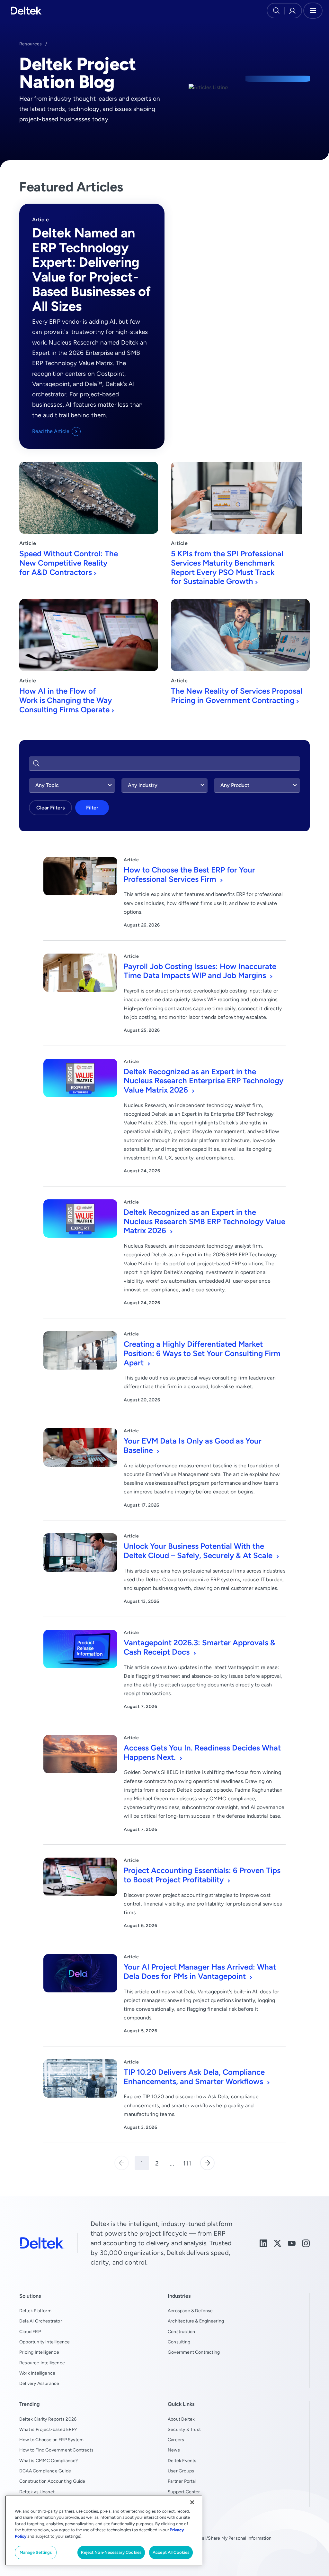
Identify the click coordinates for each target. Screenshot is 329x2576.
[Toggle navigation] (313, 11)
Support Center (184, 2492)
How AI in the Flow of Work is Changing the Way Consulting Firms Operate (66, 700)
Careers (176, 2440)
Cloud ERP (30, 2331)
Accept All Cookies (171, 2552)
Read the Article (51, 431)
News (174, 2450)
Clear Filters (50, 808)
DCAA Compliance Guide (45, 2471)
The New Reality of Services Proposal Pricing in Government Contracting (237, 696)
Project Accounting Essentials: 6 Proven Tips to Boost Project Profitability (202, 1875)
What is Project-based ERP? (48, 2429)
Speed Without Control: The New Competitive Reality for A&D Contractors (69, 563)
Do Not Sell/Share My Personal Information (227, 2538)
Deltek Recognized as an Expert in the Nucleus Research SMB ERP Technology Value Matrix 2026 (205, 1221)
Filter (92, 808)
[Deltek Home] (27, 11)
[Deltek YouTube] (292, 2243)
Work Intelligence (37, 2373)
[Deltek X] (278, 2243)
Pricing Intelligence (39, 2352)
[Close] (192, 2502)
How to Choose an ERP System (51, 2440)
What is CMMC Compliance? (49, 2461)
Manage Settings (36, 2552)
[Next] (207, 2163)
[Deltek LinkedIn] (263, 2243)
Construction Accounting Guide (52, 2481)
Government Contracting (194, 2352)
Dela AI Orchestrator (41, 2321)
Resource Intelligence (42, 2363)
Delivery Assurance (39, 2383)
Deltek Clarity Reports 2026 (48, 2419)
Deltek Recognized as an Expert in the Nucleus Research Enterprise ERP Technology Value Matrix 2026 (204, 1081)
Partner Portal (182, 2481)
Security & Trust (184, 2429)
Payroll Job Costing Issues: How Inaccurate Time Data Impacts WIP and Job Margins (200, 971)
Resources (31, 44)
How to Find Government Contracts (56, 2450)
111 (187, 2163)
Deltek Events (182, 2461)
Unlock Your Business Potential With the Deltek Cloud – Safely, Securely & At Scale (199, 1551)
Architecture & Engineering (196, 2321)
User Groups (181, 2471)
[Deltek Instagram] (306, 2243)
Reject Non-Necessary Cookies (111, 2552)
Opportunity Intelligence (45, 2342)
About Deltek (181, 2419)
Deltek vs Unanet (37, 2492)
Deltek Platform (35, 2311)
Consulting (179, 2342)
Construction (181, 2331)
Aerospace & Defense (190, 2311)
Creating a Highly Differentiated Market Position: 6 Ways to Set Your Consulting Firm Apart (202, 1353)
